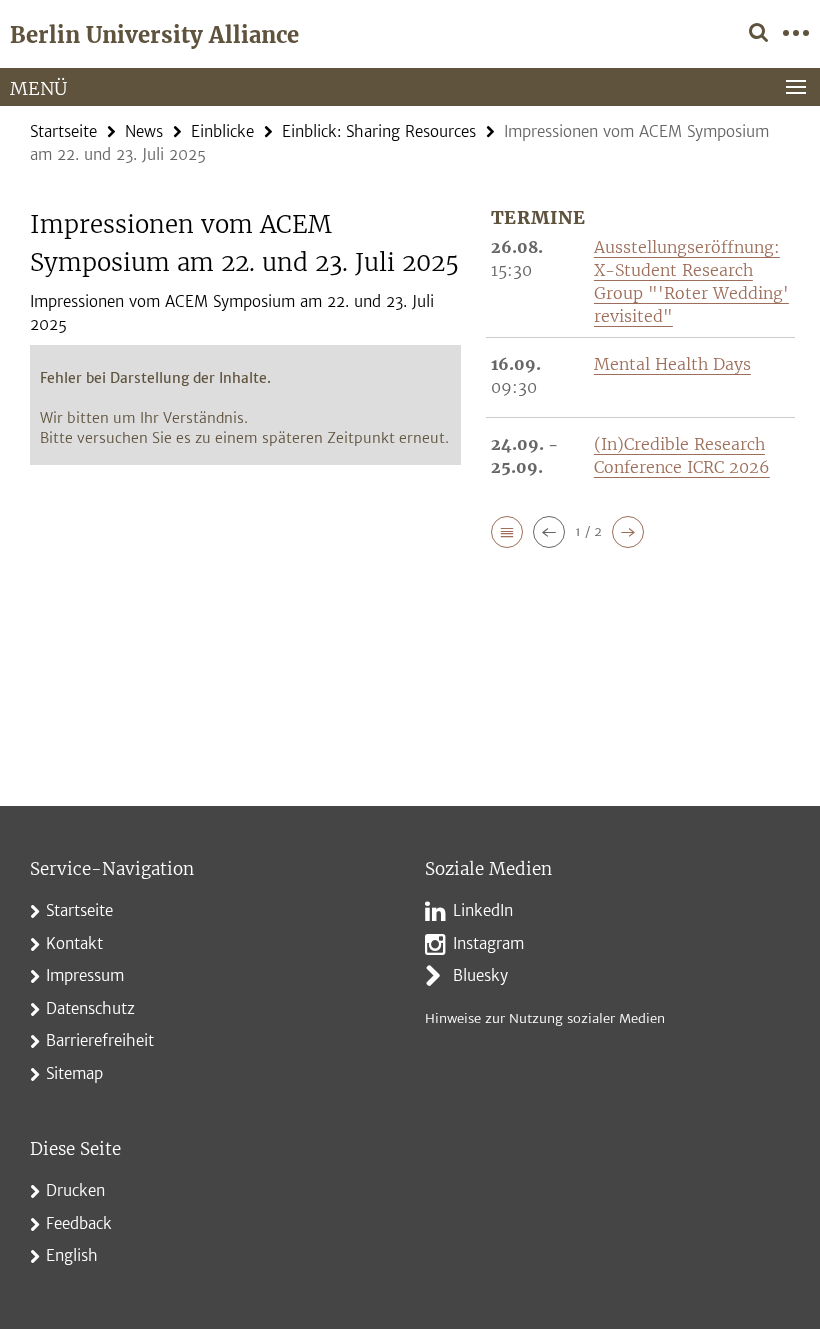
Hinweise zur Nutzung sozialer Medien (545, 1018)
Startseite (63, 131)
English (72, 1255)
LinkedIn (483, 910)
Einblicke (222, 131)
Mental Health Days (672, 364)
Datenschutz (90, 1008)
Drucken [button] (75, 1190)
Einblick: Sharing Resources (379, 131)
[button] (507, 532)
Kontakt (74, 943)
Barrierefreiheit (100, 1040)
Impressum (85, 975)
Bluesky (480, 975)
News (144, 131)
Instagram (488, 943)
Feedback (79, 1223)
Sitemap (74, 1073)
